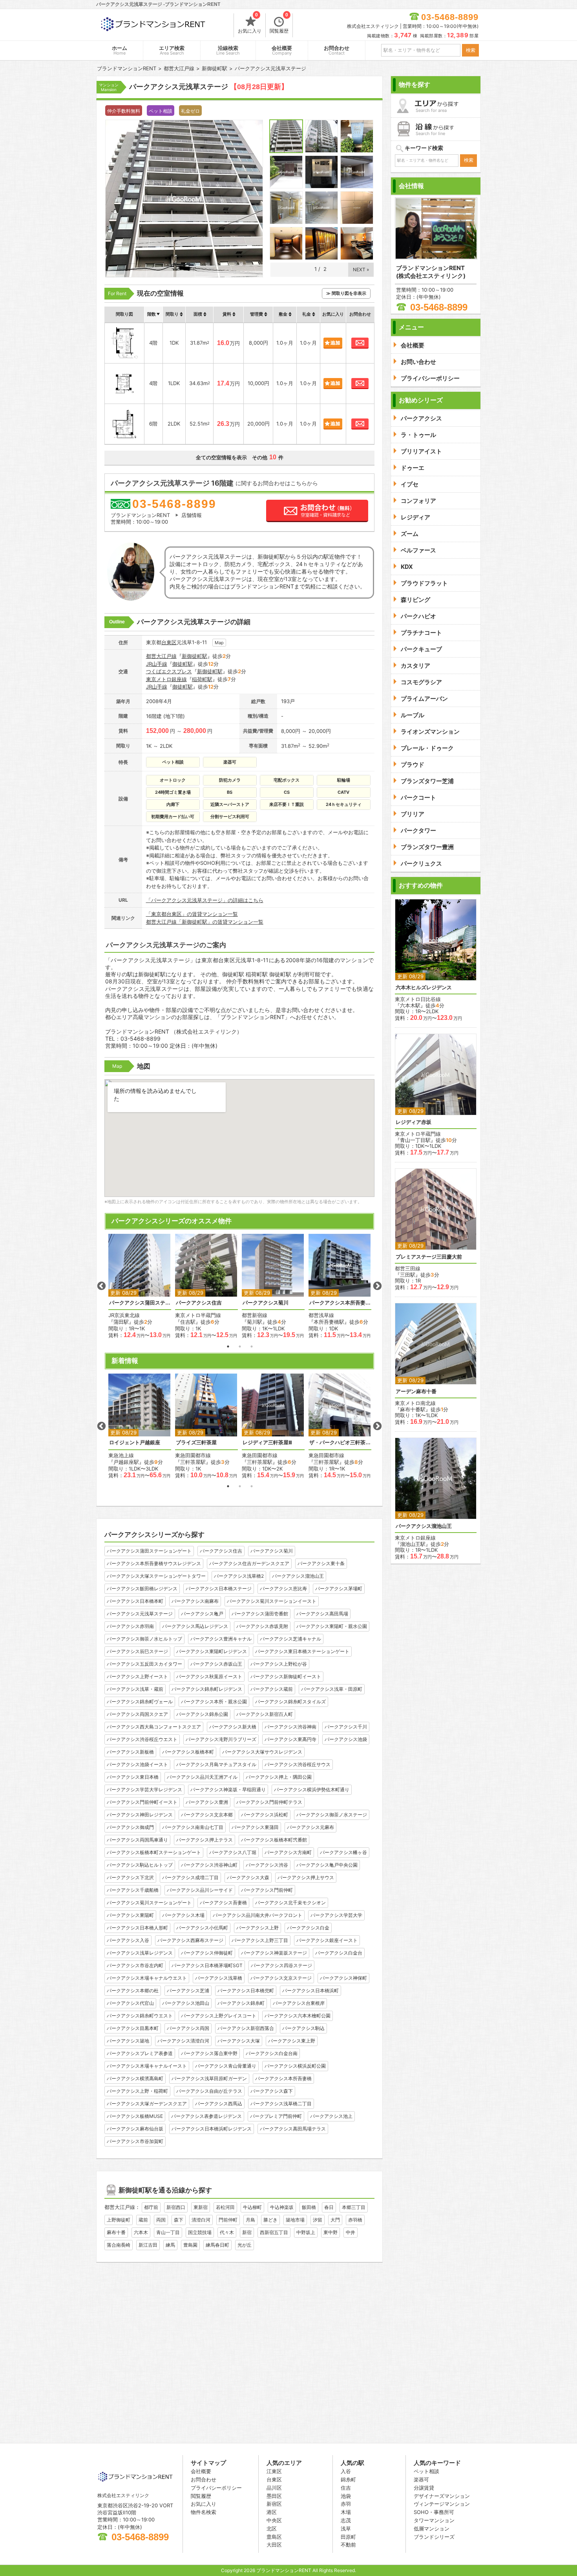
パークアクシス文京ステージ (281, 1978)
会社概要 (282, 50)
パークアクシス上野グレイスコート (219, 2016)
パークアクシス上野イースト (137, 1676)
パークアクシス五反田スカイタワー (144, 1664)
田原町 (348, 2537)
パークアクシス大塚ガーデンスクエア (147, 2104)
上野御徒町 (119, 2220)
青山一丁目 (168, 2232)
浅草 (346, 2528)
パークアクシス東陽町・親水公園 (332, 1626)
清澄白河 (201, 2220)
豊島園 (190, 2245)
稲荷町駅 (202, 679)
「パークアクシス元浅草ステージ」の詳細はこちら (205, 900)
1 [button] (228, 1346)
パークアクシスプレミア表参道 (140, 2053)
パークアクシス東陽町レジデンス (212, 1651)
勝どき (270, 2220)
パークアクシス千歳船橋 (133, 1890)
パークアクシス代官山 (130, 2003)
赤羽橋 (355, 2220)
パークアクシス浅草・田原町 (332, 1689)
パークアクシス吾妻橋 (223, 1903)
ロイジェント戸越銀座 (135, 1442)
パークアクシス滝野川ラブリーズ (221, 1739)
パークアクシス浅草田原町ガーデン (209, 2078)
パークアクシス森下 (272, 2091)
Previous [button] (101, 1286)
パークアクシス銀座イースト (327, 1940)
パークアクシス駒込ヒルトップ (140, 1865)
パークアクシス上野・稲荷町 (137, 2091)
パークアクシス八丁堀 (233, 1852)
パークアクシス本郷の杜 (133, 1990)
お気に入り (250, 24)
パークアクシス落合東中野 (209, 2053)
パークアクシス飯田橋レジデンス (142, 1589)
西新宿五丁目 (274, 2232)
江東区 (274, 2471)
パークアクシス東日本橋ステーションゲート (302, 1651)
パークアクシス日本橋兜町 (246, 1990)
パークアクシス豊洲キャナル (221, 1639)
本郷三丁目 (354, 2207)
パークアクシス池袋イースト (137, 1764)
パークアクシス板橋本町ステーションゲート (154, 1852)
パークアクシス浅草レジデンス (140, 1953)
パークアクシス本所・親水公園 (214, 1702)
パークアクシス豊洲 (207, 1802)
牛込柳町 (252, 2207)
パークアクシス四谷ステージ (281, 1965)
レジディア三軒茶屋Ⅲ (267, 1442)
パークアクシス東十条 (321, 1563)
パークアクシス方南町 (288, 1852)
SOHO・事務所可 (434, 2512)
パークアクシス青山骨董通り (226, 2066)
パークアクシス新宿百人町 (265, 1714)
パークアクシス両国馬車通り (137, 1840)
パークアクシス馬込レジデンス (195, 1626)
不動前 (348, 2545)
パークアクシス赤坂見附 (262, 1626)
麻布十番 (116, 2232)
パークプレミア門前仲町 (276, 2116)
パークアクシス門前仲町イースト (142, 1802)
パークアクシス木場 (183, 1915)
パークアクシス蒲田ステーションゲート (140, 1303)
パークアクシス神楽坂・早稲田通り (228, 1789)
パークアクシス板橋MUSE (135, 2116)
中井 (351, 2232)
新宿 (247, 2232)
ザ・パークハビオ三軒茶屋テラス (340, 1442)
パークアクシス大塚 (239, 2041)
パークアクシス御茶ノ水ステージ (332, 1815)
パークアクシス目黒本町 (133, 2028)
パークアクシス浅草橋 (219, 1978)
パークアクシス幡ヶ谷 (343, 1852)
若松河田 (225, 2207)
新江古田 (148, 2245)
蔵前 (143, 2220)
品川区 (274, 2488)
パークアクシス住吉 (199, 1303)
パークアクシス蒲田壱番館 (260, 1614)
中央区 (274, 2520)
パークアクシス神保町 (343, 1978)
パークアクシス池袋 (346, 1739)
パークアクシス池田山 (186, 2003)
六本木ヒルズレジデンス (424, 987)
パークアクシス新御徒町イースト (286, 1676)
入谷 (346, 2471)
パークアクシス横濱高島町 (135, 2078)
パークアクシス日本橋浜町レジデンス (212, 2129)
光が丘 (245, 2245)
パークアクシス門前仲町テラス (269, 1802)
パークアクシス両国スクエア (137, 1714)
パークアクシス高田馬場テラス (293, 2129)
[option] (140, 1286)
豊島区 (274, 2537)
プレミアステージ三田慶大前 (429, 1257)
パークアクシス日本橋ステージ (219, 1589)
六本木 (141, 2232)
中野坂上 (306, 2232)
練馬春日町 (217, 2245)
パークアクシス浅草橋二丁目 (281, 2104)
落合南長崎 (119, 2245)
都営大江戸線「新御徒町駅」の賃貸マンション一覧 (205, 922)
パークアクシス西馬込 (219, 2104)
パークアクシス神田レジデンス (140, 1815)
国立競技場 (200, 2232)
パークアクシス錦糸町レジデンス (207, 1689)
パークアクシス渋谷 (267, 1865)
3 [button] (252, 1346)
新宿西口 (176, 2207)
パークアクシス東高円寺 (290, 1739)
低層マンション (432, 2528)
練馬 (170, 2245)
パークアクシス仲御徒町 (207, 1953)
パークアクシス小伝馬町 (202, 1928)
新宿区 (274, 2504)
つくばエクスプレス (169, 671)
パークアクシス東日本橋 (133, 1777)
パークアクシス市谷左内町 (135, 1965)
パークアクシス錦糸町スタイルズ (290, 1702)
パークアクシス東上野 (292, 2041)
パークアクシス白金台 (339, 1953)
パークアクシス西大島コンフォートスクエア (154, 1727)
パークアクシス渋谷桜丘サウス (298, 1764)
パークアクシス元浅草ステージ (140, 1614)
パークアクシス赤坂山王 (216, 1664)
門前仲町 (228, 2220)
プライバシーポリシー (216, 2488)
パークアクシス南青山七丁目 (193, 1827)
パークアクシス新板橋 (130, 1752)
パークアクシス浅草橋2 (239, 1576)
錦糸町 (348, 2479)
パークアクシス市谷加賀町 (135, 2141)
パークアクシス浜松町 (265, 1815)
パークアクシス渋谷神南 (290, 1727)
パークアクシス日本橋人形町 (137, 1928)
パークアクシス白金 (308, 1928)
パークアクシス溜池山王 (298, 1576)
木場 (346, 2512)
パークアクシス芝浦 (188, 1990)
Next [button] (377, 1286)
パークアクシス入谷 (128, 1940)
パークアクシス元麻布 (310, 1827)
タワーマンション (434, 2520)
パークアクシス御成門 (130, 1827)
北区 (272, 2528)
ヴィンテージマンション (442, 2504)
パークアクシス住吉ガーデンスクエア (249, 1563)
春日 (329, 2207)
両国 (161, 2220)
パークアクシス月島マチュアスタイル (216, 1764)
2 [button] (240, 1346)
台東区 (169, 642)
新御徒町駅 (194, 656)
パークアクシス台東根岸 (299, 2003)
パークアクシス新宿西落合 (246, 2028)
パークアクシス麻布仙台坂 (135, 2129)
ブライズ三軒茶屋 (196, 1442)
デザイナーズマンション (442, 2496)
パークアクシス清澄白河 (183, 2041)
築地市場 (295, 2220)
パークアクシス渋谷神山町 (209, 1865)
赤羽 (346, 2504)
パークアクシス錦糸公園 (202, 1714)
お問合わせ (337, 50)
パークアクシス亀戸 (202, 1614)
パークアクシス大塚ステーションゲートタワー (156, 1576)
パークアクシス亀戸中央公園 (327, 1865)
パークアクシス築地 (128, 2041)
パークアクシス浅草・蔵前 (135, 1689)
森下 (179, 2220)
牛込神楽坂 (282, 2207)
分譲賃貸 (424, 2488)
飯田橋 (309, 2207)
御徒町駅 (183, 664)
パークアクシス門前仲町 (267, 1890)
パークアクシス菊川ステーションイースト (272, 1601)
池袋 (346, 2496)
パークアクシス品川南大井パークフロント (257, 1915)
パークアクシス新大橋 (233, 1727)
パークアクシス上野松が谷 (279, 1664)
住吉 (346, 2488)
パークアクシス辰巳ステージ (137, 1651)
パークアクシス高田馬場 (322, 1614)
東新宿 (201, 2207)
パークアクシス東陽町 (130, 1915)
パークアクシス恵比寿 (283, 1589)
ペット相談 (426, 2471)
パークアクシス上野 (257, 1928)
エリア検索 (172, 50)
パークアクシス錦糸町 (241, 2003)
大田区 (274, 2545)
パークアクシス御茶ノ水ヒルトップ (144, 1639)
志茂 (346, 2520)
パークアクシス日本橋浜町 (310, 1990)
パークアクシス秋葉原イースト (209, 1676)
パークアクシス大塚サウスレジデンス (262, 1752)
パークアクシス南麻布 (195, 1601)
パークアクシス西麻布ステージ (190, 1940)
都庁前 (151, 2207)
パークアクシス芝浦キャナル (290, 1639)
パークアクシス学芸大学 (336, 1915)
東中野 (330, 2232)
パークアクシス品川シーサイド (200, 1890)
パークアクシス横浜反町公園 (295, 2066)
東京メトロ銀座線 (166, 679)
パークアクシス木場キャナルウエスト (147, 1978)
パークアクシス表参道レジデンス (206, 2116)
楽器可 (421, 2479)
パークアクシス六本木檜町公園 (298, 2016)
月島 (250, 2220)
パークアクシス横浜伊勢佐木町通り (312, 1789)
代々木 (227, 2232)
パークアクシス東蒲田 (255, 1827)
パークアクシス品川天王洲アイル (202, 1777)
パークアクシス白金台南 (272, 2053)
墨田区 (274, 2496)
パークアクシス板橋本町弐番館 (274, 1840)
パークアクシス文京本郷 (207, 1815)
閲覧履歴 (279, 24)
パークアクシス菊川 (266, 1303)
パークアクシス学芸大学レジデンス (144, 1789)
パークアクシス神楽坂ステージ (274, 1953)
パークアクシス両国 (188, 2028)
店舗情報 (192, 515)
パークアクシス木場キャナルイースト (147, 2066)
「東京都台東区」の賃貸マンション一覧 (192, 914)
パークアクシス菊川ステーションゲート (149, 1903)
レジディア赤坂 (414, 1122)
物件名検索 (204, 2512)
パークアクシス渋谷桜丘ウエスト (142, 1739)
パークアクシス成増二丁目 (190, 1877)
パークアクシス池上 (331, 2116)
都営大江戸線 (161, 656)
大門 (335, 2220)
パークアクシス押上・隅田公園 (279, 1777)
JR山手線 (157, 664)
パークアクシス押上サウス (306, 1877)
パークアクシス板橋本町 (188, 1752)
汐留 (318, 2220)
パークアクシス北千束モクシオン (290, 1903)
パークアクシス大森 (248, 1877)
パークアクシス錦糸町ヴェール (140, 1702)
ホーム (120, 50)
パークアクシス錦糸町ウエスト (140, 2016)
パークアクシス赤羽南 (130, 1626)
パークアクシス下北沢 (130, 1877)
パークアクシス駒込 (303, 2028)
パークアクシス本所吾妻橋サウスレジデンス (340, 1303)
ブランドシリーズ (434, 2537)
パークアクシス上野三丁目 (260, 1940)
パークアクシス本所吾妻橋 (283, 2078)
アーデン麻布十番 (416, 1391)
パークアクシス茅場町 (339, 1589)
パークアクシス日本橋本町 (135, 1601)
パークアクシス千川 (346, 1727)
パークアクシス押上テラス (205, 1840)
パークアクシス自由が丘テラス (209, 2091)
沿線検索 (228, 50)
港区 (272, 2512)
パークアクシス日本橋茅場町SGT (207, 1965)
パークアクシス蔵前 (272, 1689)
